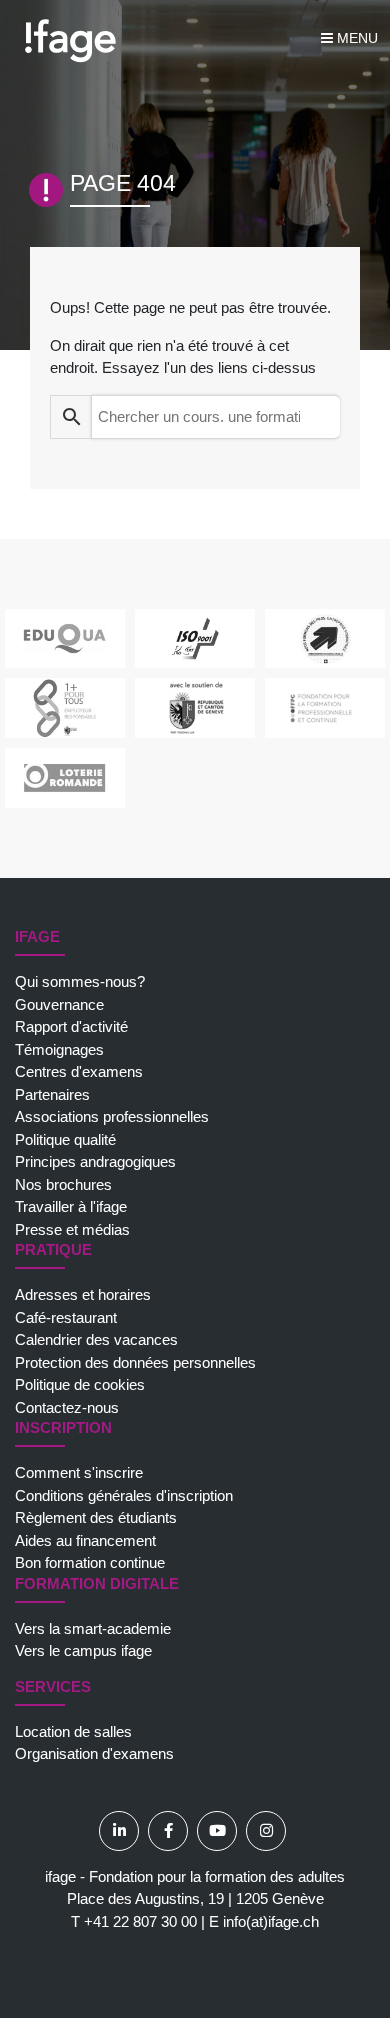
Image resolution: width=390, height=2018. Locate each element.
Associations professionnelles (112, 1116)
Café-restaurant (66, 1317)
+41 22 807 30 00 (140, 1921)
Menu (355, 38)
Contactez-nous (67, 1407)
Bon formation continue (90, 1562)
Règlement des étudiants (96, 1517)
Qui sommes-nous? (80, 981)
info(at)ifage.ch (271, 1921)
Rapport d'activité (71, 1026)
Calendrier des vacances (96, 1339)
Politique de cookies (80, 1384)
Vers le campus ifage (83, 1650)
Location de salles (73, 1731)
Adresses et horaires (83, 1294)
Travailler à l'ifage (71, 1206)
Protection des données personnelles (135, 1362)
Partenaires (52, 1094)
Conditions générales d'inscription (124, 1495)
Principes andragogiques (95, 1161)
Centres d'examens (79, 1071)
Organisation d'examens (94, 1753)
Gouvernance (59, 1004)
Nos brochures (63, 1184)
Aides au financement (85, 1540)
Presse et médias (72, 1229)
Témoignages (59, 1049)
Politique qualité (65, 1139)
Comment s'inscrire (79, 1472)
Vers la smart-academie (93, 1628)
